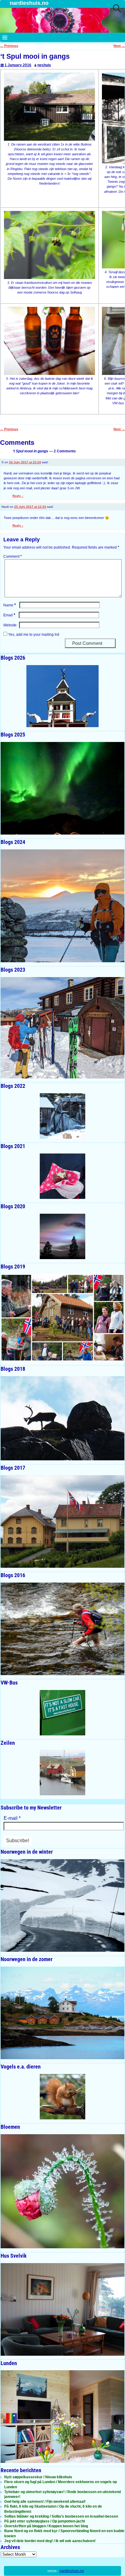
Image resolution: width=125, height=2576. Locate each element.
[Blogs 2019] (62, 1318)
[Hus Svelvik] (62, 2309)
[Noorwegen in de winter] (62, 1905)
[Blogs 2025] (62, 788)
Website (10, 625)
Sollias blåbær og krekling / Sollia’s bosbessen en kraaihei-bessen (61, 2516)
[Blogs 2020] (62, 1236)
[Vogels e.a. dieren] (62, 2097)
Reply (18, 496)
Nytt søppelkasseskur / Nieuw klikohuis (38, 2477)
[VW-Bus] (62, 1713)
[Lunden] (62, 2417)
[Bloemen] (62, 2191)
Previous (9, 46)
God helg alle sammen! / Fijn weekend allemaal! (45, 2502)
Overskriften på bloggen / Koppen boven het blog (46, 2526)
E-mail (12, 1818)
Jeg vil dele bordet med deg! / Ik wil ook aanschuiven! (50, 2541)
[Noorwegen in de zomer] (62, 2013)
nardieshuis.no (29, 3)
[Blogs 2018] (62, 1418)
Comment (13, 556)
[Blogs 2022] (62, 1116)
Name (10, 605)
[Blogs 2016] (62, 1629)
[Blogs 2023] (62, 1028)
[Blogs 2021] (62, 1176)
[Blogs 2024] (62, 906)
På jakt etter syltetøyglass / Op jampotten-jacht (45, 2521)
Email (9, 615)
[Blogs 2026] (62, 696)
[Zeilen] (62, 1773)
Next (119, 46)
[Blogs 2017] (62, 1521)
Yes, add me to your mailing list (33, 635)
